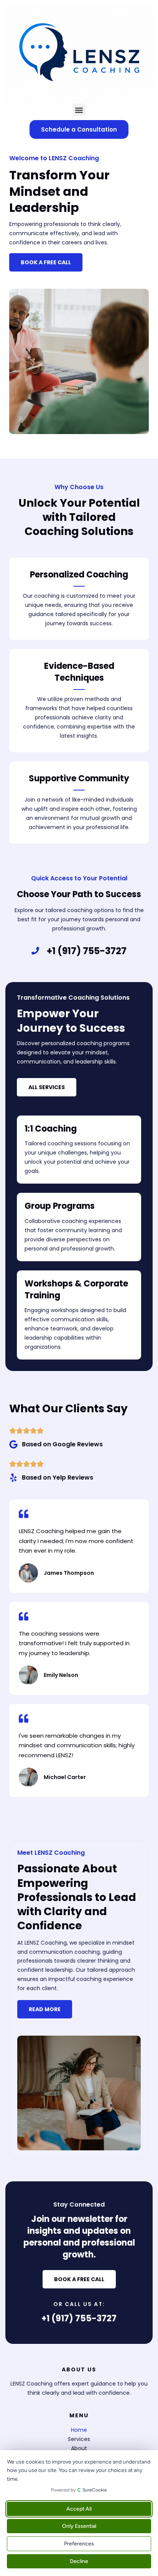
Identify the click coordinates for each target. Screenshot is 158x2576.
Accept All (79, 2509)
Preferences (79, 2544)
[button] (79, 110)
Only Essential (79, 2526)
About (79, 2448)
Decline (79, 2561)
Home (79, 2430)
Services (79, 2439)
